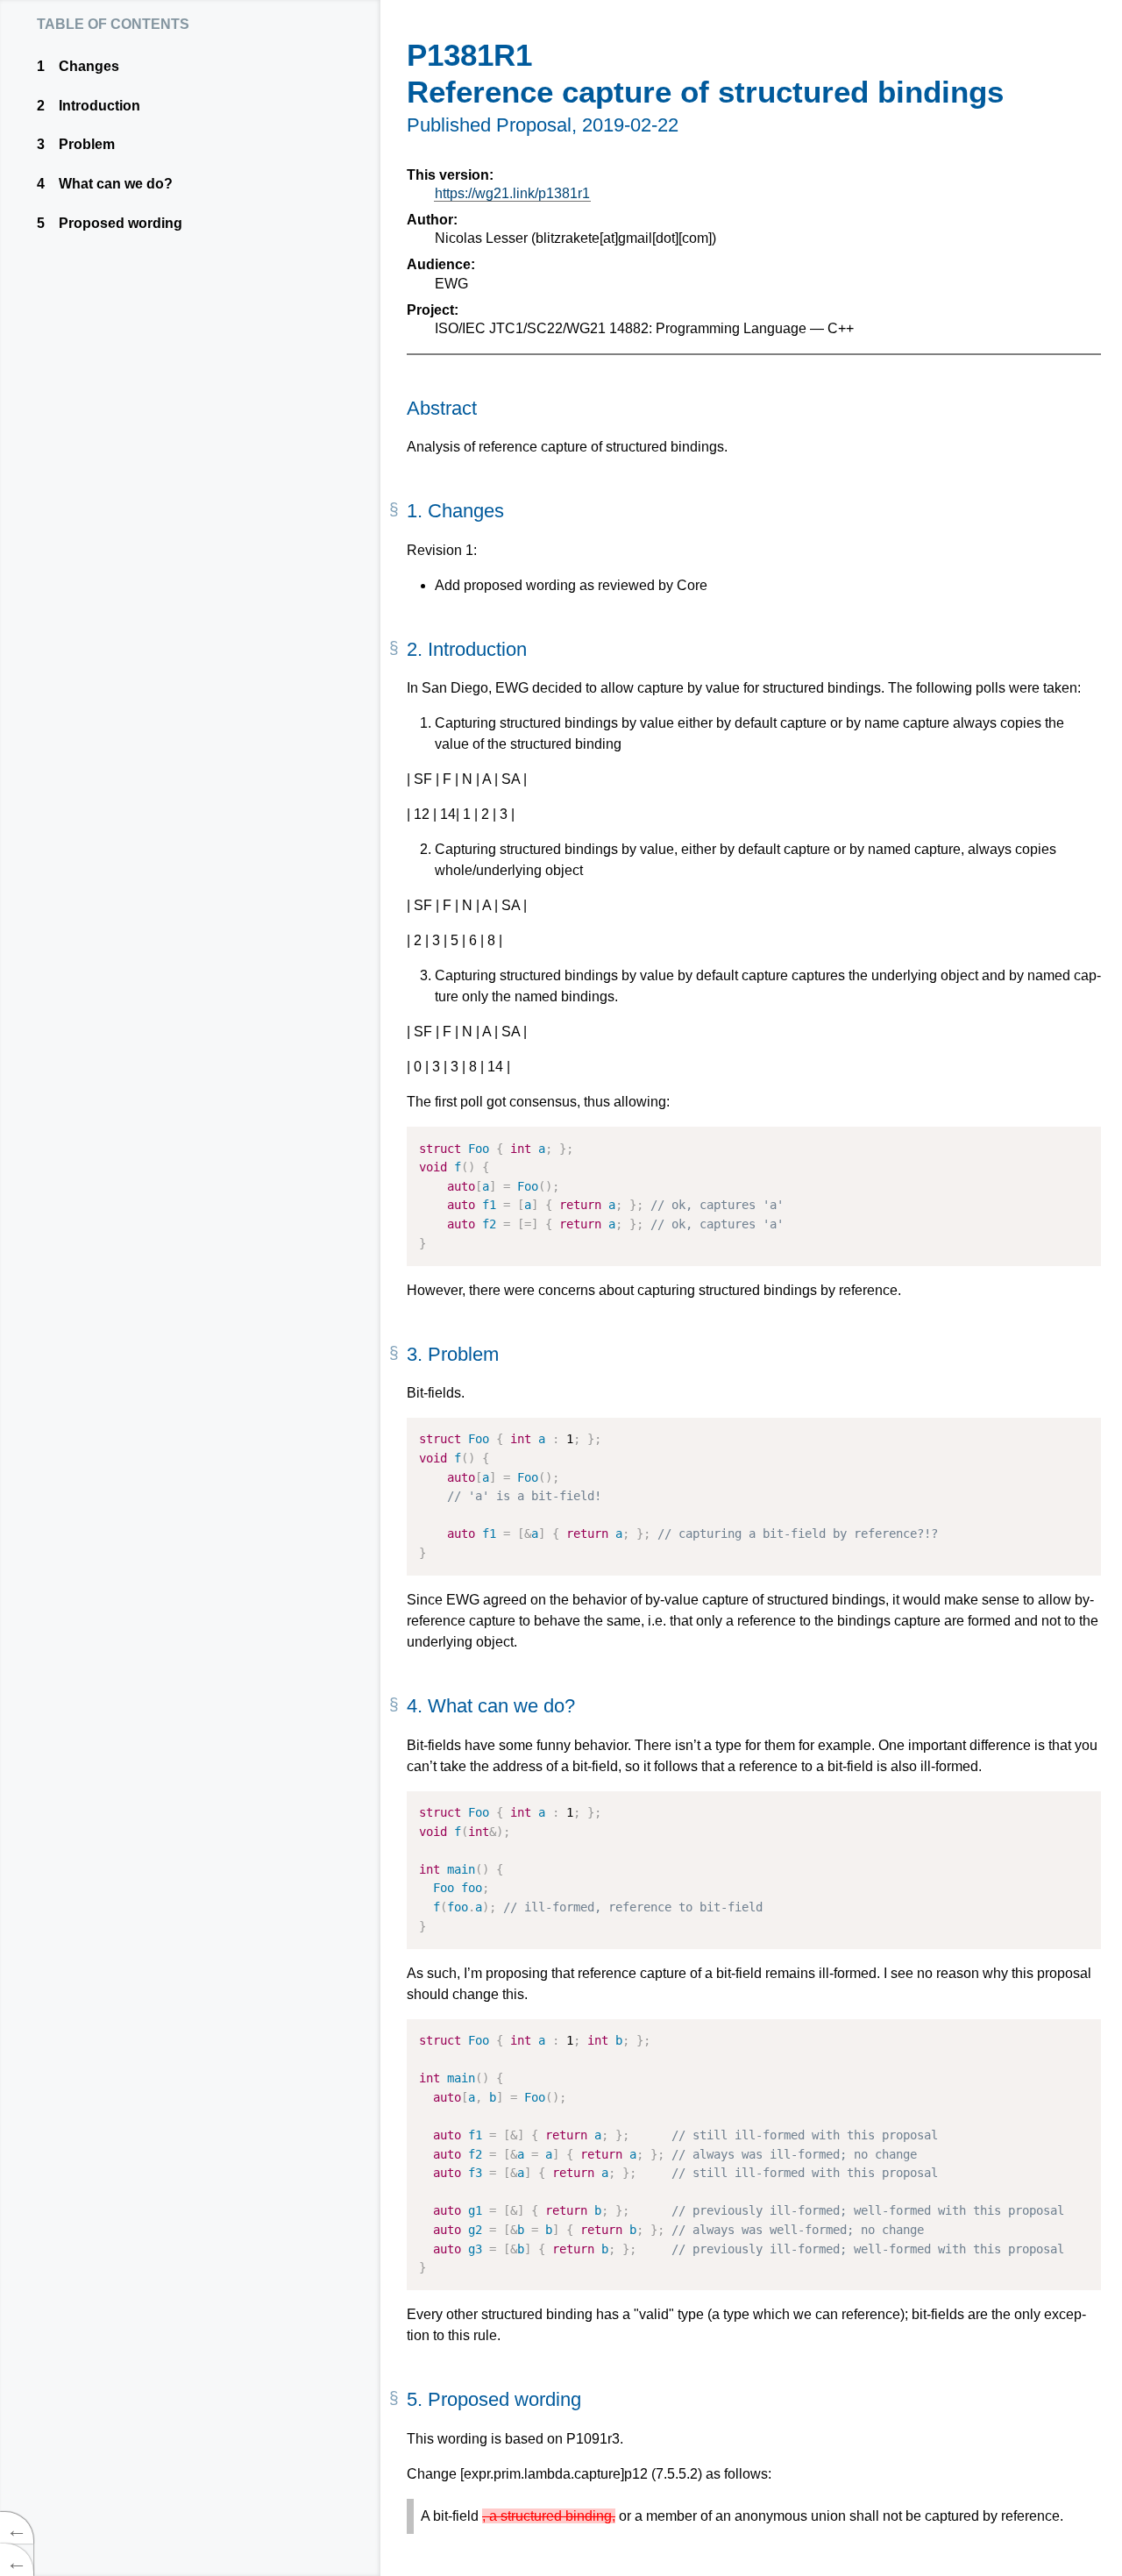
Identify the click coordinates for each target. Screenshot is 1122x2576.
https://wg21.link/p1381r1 (512, 193)
